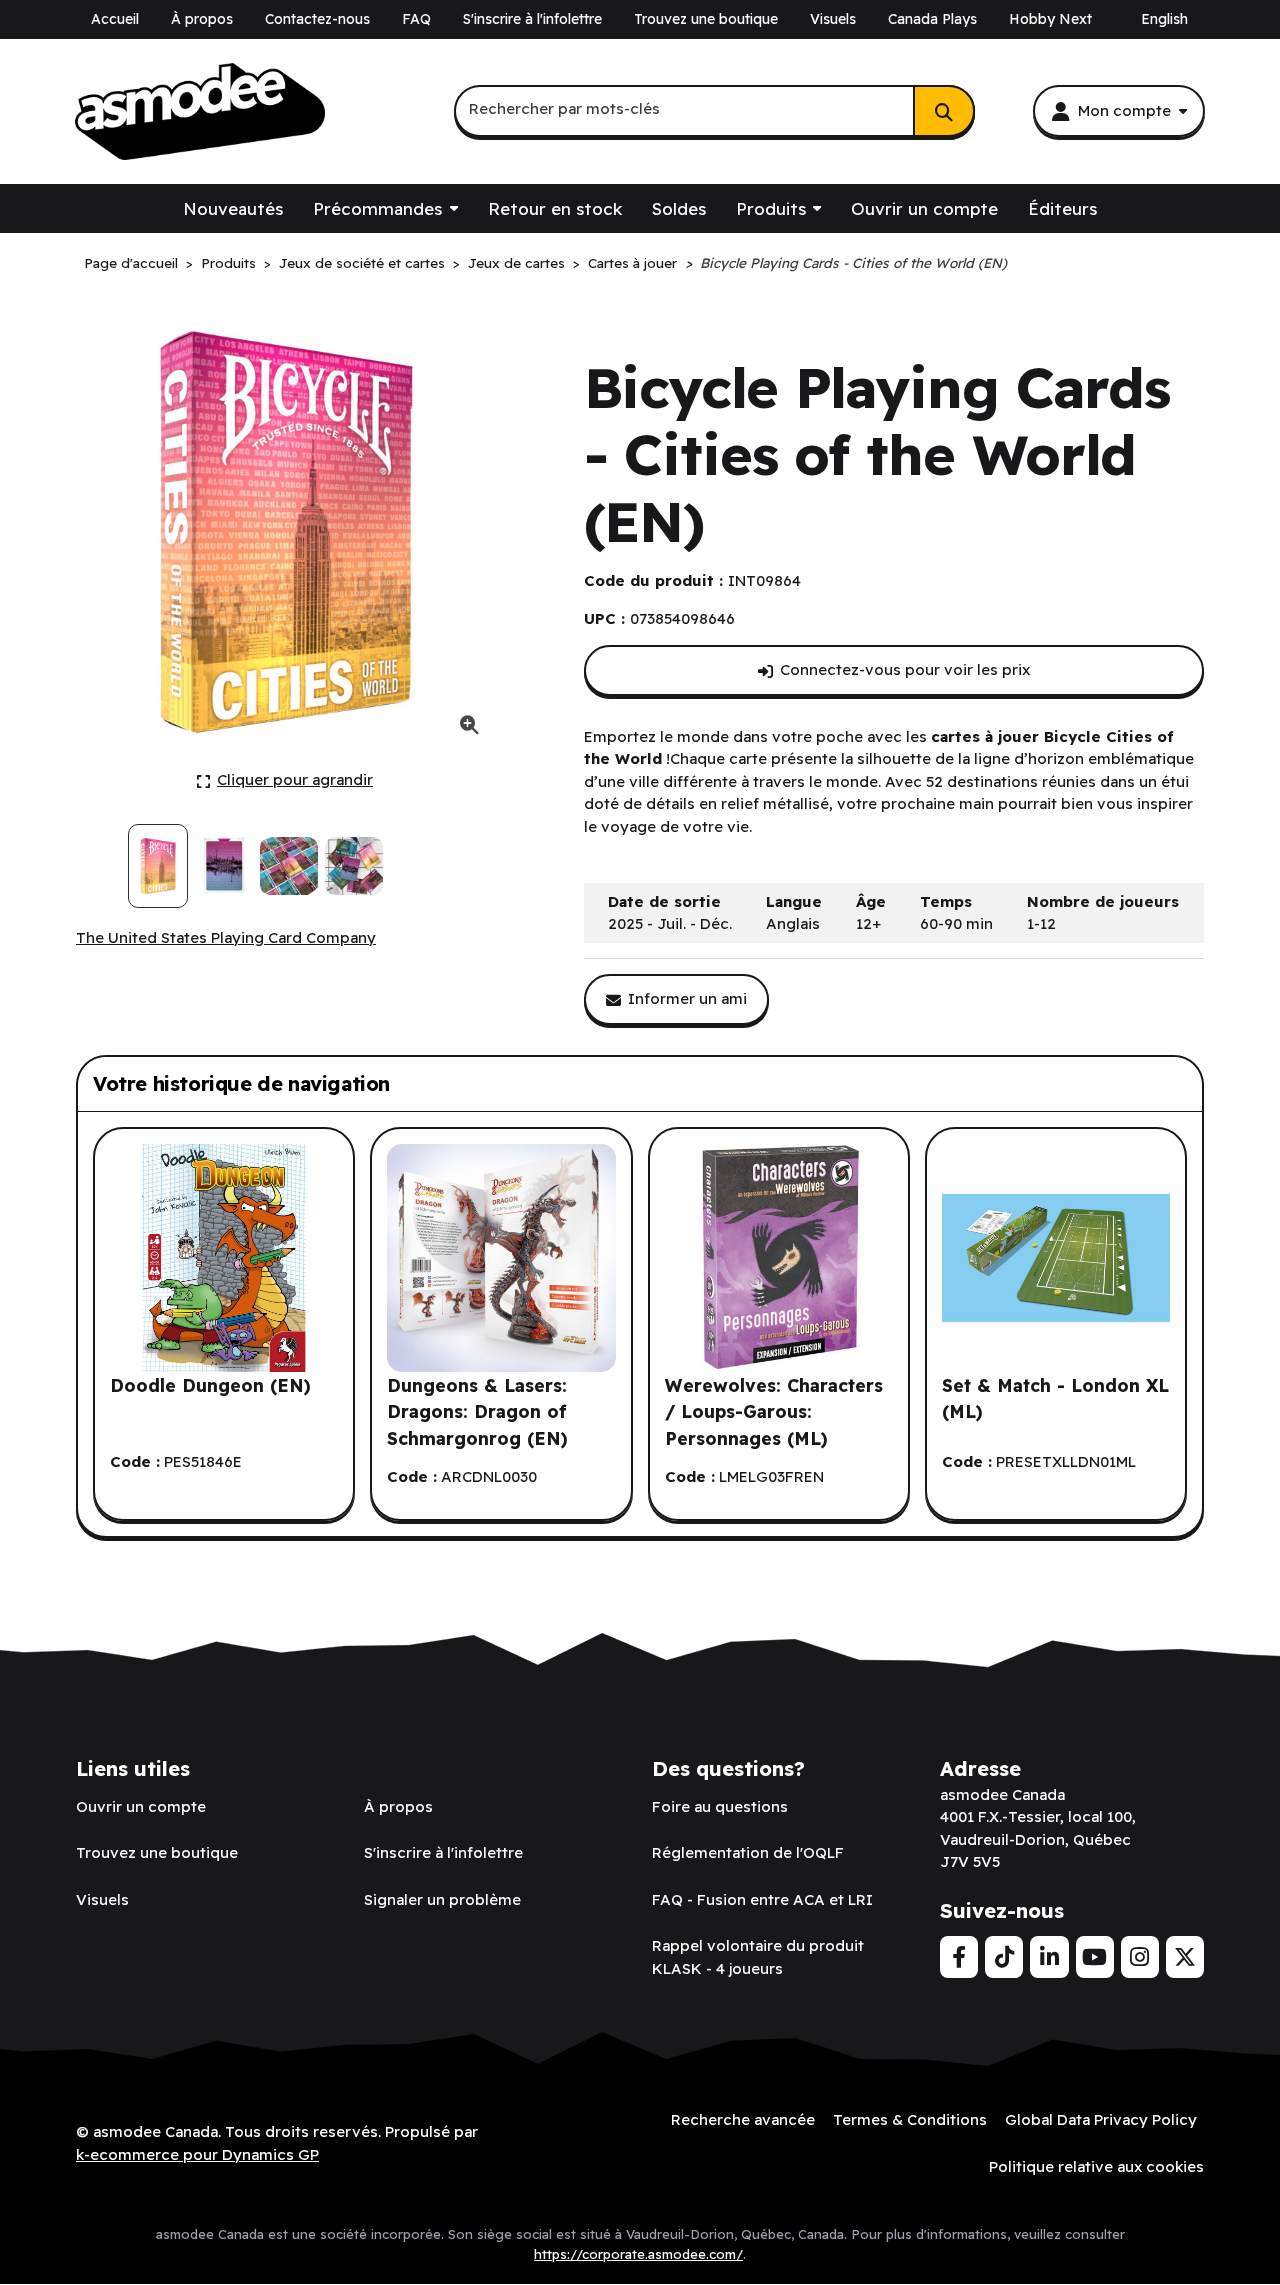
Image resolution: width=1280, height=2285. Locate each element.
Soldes (679, 208)
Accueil (115, 19)
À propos (202, 19)
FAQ (416, 19)
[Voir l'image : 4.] (354, 866)
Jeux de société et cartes (362, 262)
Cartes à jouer (632, 262)
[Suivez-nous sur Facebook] (959, 1957)
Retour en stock (555, 208)
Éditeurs (1062, 208)
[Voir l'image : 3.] (289, 866)
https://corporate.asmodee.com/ (638, 2254)
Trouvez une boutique (706, 19)
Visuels (833, 19)
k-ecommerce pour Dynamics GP (197, 2154)
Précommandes (377, 208)
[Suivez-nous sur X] (1185, 1957)
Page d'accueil (131, 262)
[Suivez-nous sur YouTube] (1095, 1957)
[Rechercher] (944, 111)
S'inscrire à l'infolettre (532, 19)
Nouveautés (233, 208)
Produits (771, 208)
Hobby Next (1050, 19)
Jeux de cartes (516, 262)
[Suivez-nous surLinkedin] (1049, 1957)
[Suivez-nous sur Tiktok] (1004, 1957)
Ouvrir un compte (924, 208)
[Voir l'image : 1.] (158, 866)
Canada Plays (932, 19)
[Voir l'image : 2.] (223, 866)
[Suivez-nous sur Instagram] (1140, 1957)
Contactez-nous (317, 19)
